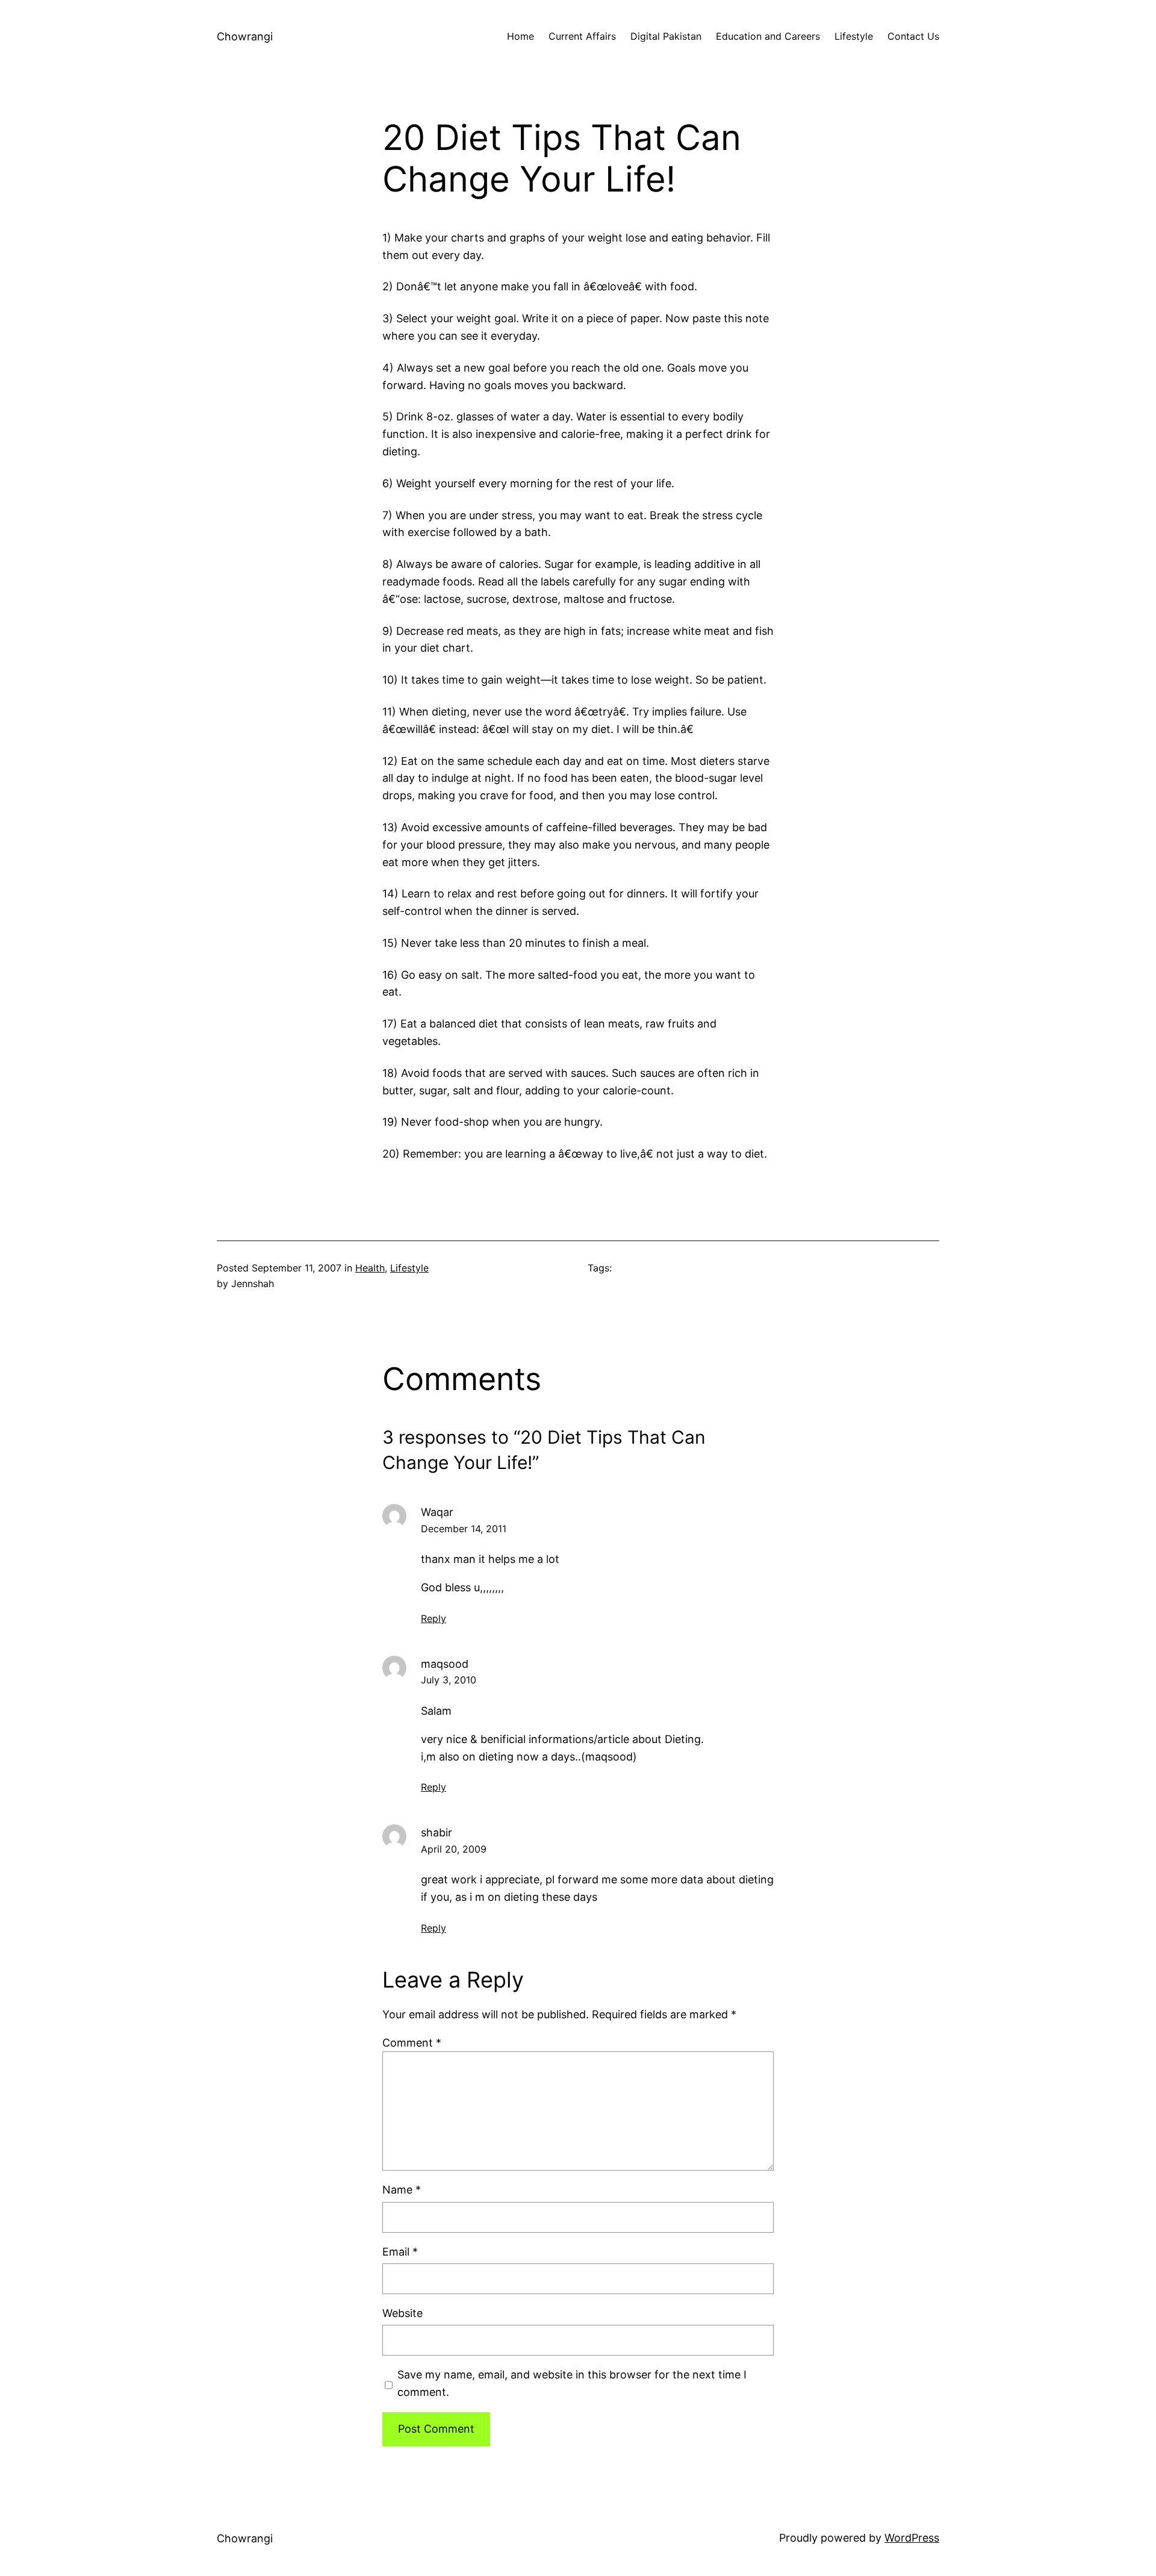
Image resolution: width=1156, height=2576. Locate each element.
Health (370, 1268)
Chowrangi (245, 36)
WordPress (912, 2538)
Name (402, 2190)
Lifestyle (409, 1268)
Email (400, 2252)
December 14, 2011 (464, 1529)
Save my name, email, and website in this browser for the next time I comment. (572, 2383)
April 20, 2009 (454, 1849)
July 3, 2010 (449, 1680)
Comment (412, 2043)
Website (402, 2313)
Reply (433, 1618)
